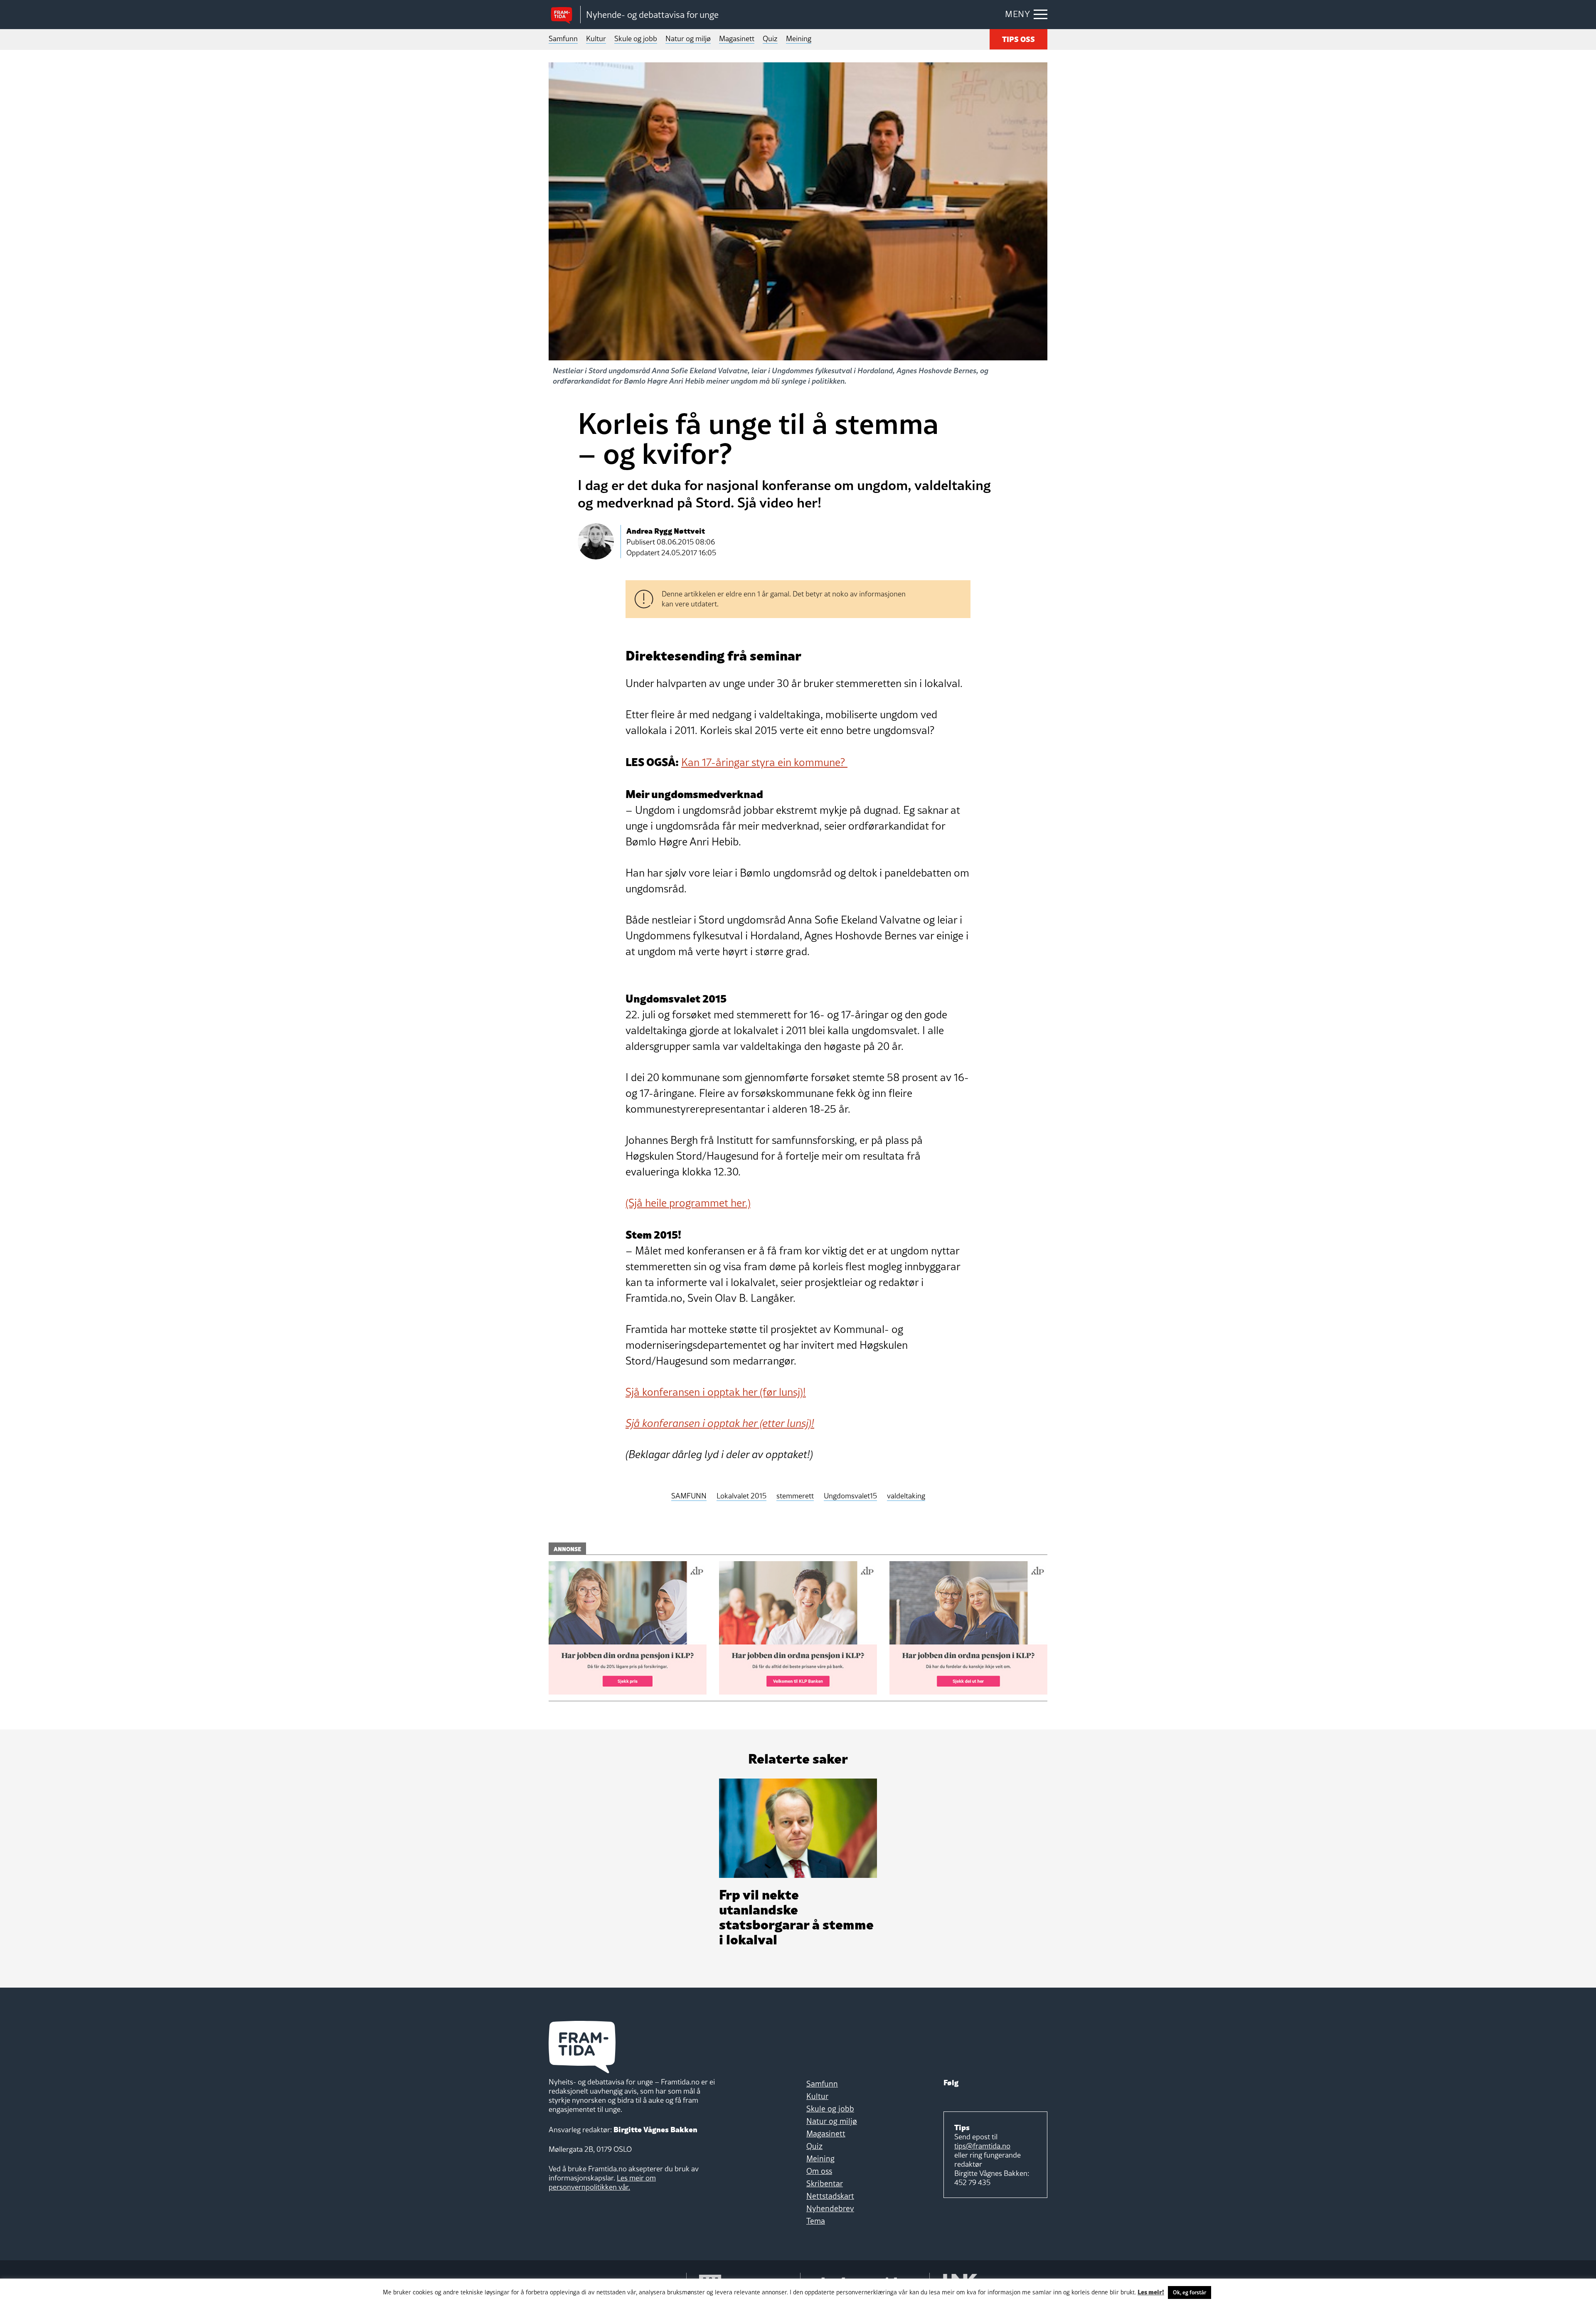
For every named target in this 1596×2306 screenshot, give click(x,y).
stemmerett (795, 1496)
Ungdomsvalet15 (850, 1496)
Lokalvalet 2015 (741, 1496)
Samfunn (563, 38)
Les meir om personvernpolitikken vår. (602, 2182)
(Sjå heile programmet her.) (688, 1203)
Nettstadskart (830, 2196)
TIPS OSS (1018, 38)
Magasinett (737, 38)
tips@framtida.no (982, 2146)
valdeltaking (906, 1496)
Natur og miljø (688, 38)
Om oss (819, 2171)
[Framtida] (564, 15)
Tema (816, 2221)
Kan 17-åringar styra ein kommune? (764, 762)
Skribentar (825, 2183)
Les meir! (1151, 2291)
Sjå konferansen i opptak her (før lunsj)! (716, 1392)
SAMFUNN (689, 1496)
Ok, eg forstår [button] (1190, 2292)
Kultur (596, 38)
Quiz (770, 38)
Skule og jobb (636, 38)
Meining (799, 38)
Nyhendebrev (830, 2208)
